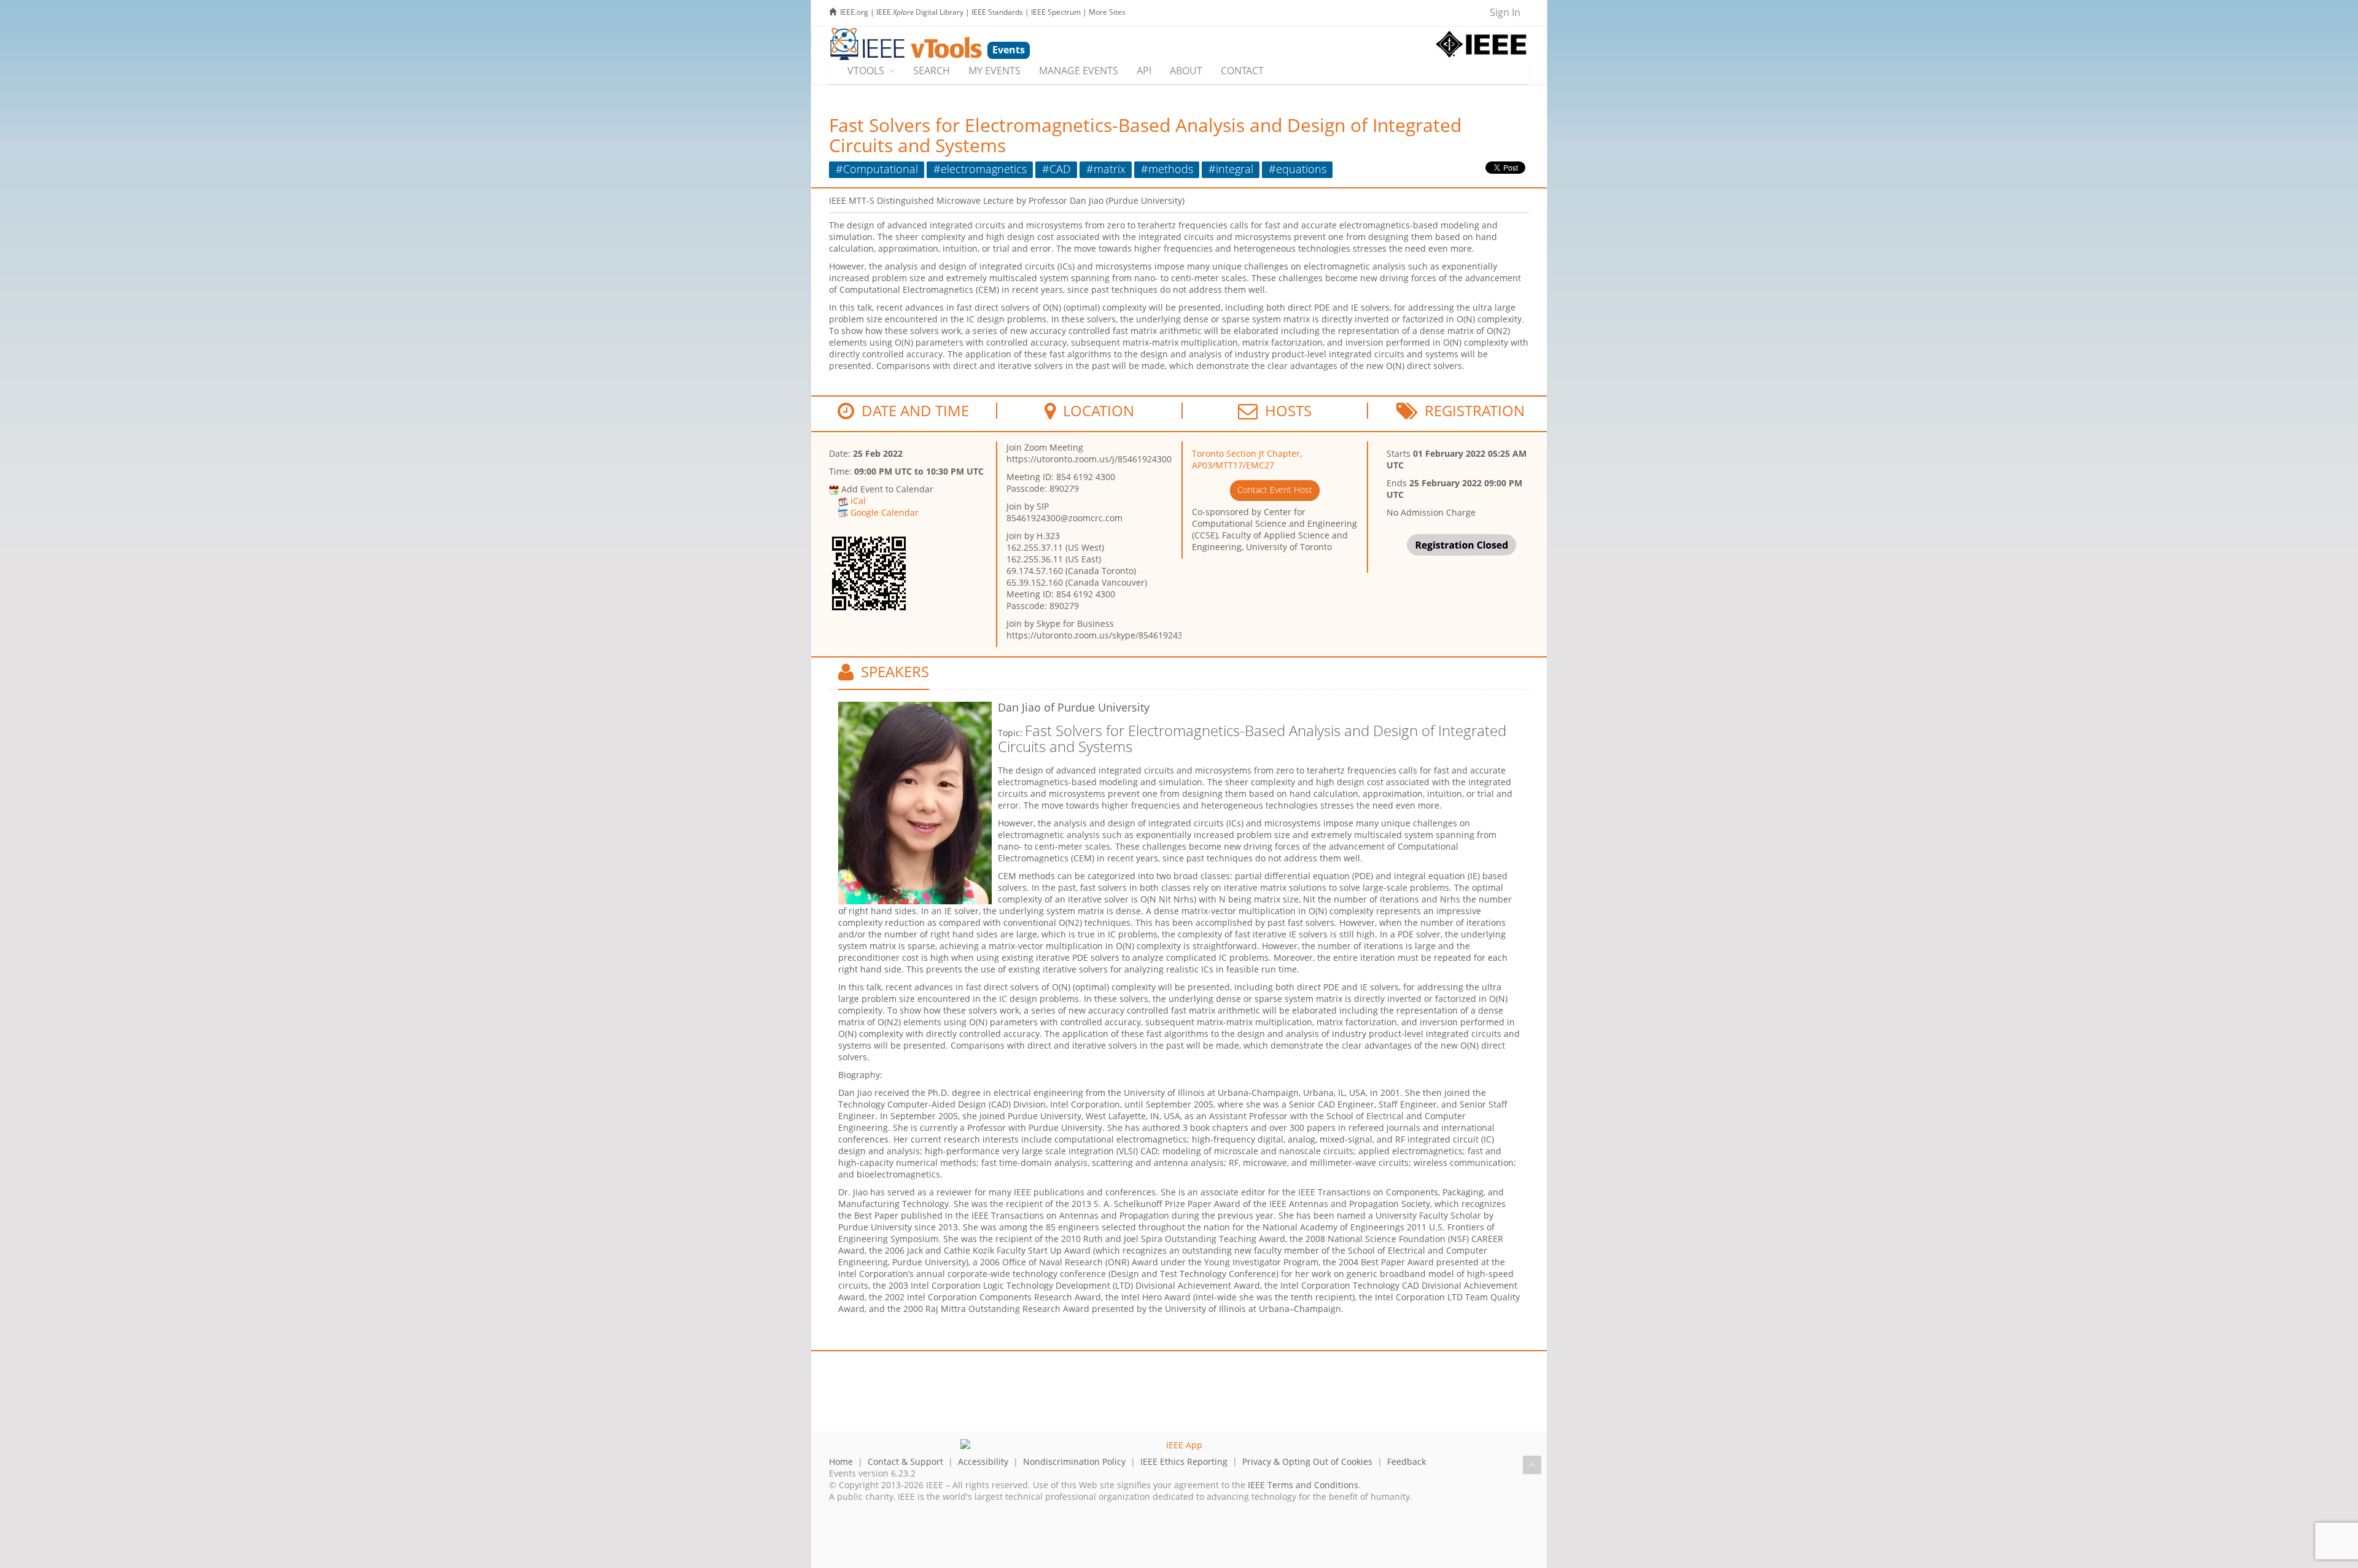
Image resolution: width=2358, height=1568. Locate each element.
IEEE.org (854, 12)
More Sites (1107, 12)
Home (841, 1461)
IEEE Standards (997, 12)
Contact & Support (905, 1461)
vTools (866, 71)
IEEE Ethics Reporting (1184, 1461)
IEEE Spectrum (1056, 12)
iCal (858, 501)
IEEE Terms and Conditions (1303, 1485)
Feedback (1407, 1461)
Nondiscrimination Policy (1074, 1461)
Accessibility (983, 1461)
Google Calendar (885, 512)
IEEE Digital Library (920, 12)
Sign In (1505, 12)
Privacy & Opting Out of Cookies (1307, 1461)
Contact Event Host (1275, 490)
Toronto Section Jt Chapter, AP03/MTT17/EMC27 (1247, 459)
